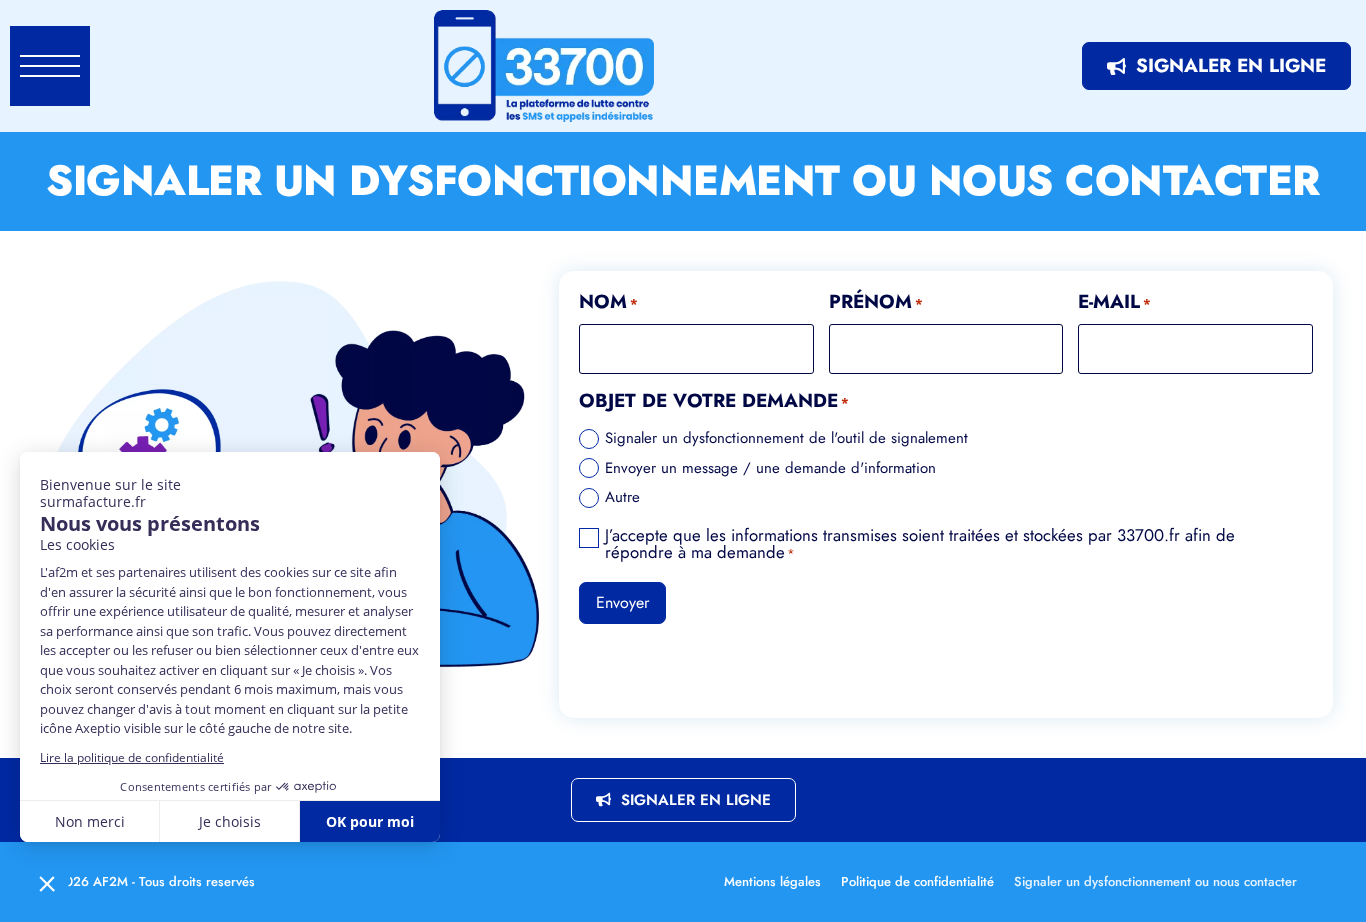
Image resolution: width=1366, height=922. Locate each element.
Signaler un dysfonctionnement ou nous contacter (1155, 881)
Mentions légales (772, 881)
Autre (622, 497)
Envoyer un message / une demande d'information (770, 468)
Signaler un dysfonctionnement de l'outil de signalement (786, 438)
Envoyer (622, 602)
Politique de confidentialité (917, 881)
